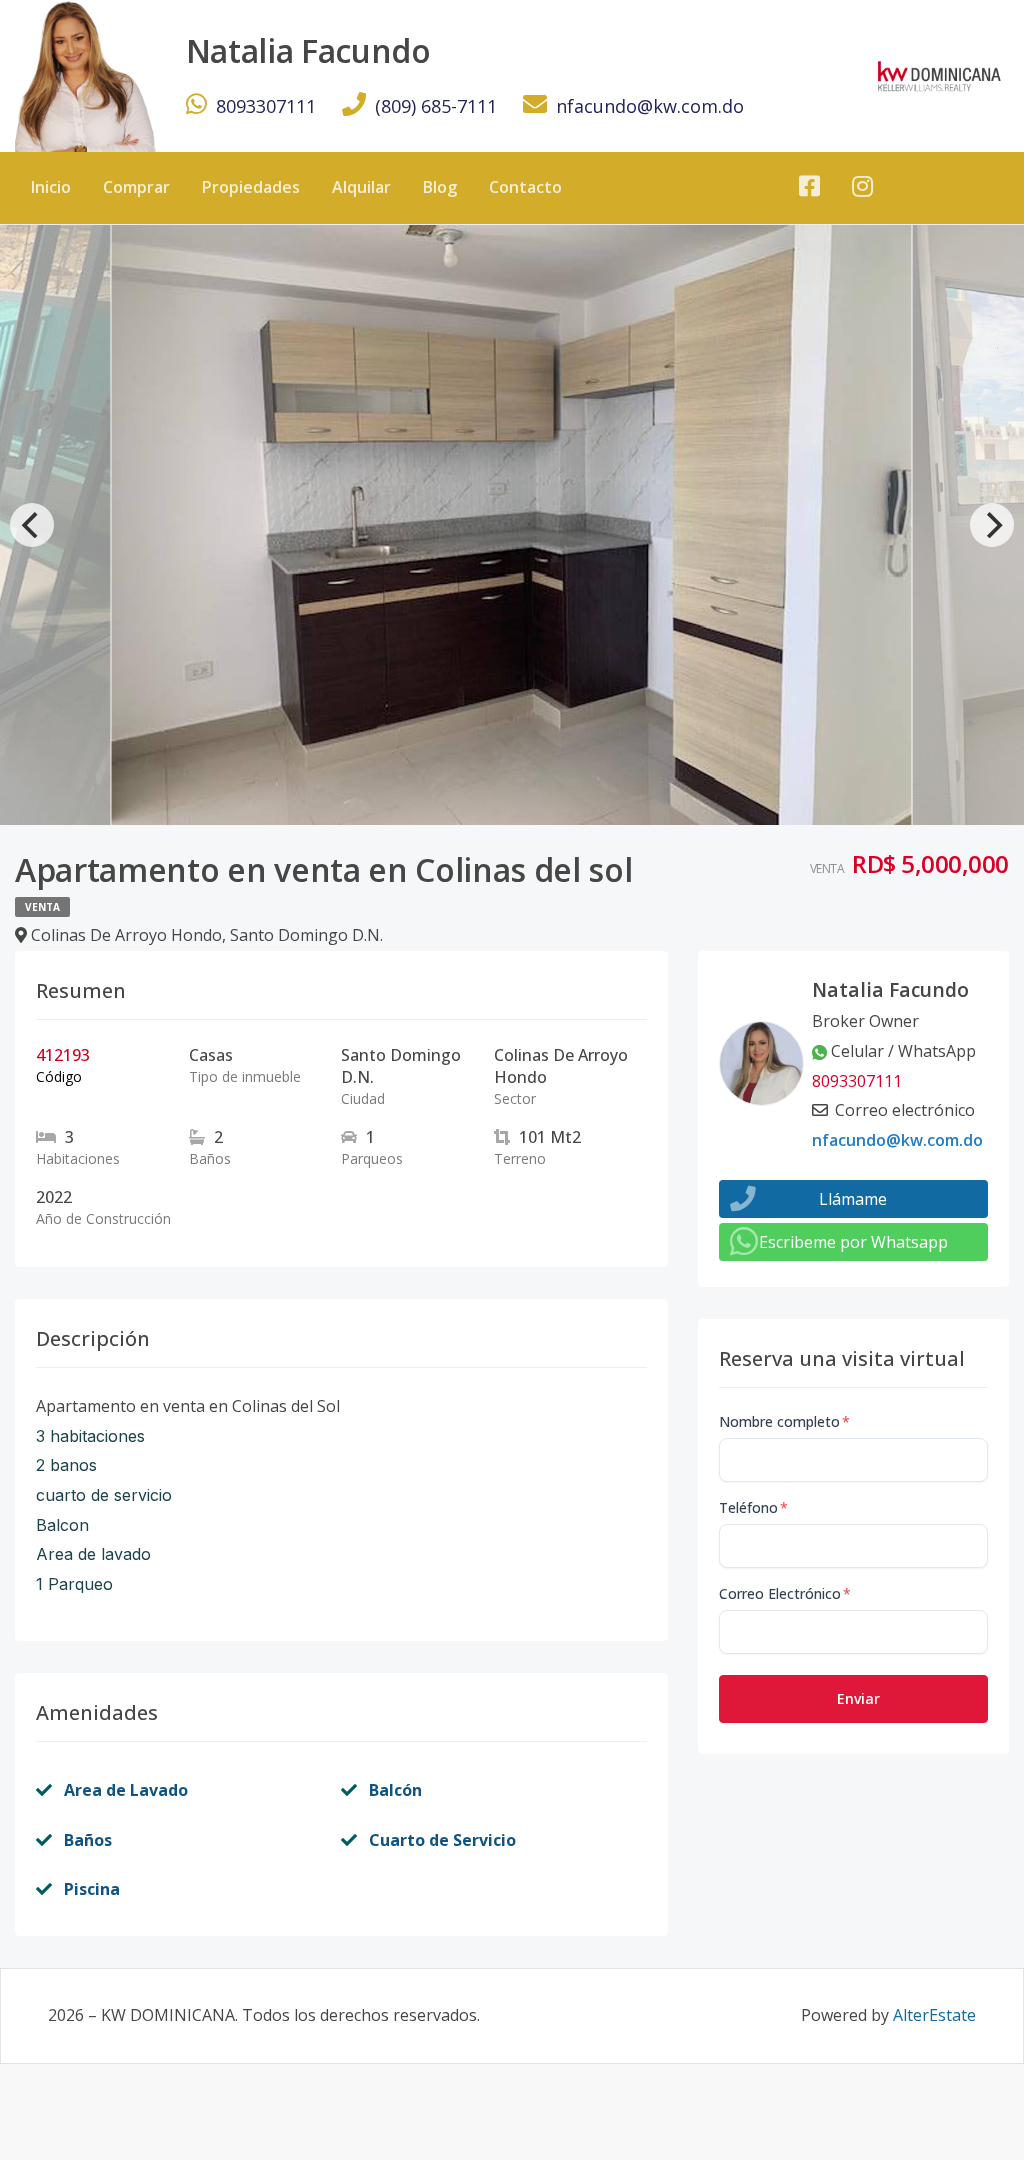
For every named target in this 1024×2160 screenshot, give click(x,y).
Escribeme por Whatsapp (853, 1242)
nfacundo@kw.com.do (650, 106)
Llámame (853, 1199)
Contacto (525, 187)
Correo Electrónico (785, 1593)
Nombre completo (784, 1421)
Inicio (51, 187)
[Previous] (32, 525)
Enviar (858, 1698)
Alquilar (361, 187)
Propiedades (251, 187)
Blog (440, 187)
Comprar (136, 187)
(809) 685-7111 (436, 106)
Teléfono (753, 1507)
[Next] (992, 525)
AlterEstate (934, 2015)
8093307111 (266, 106)
